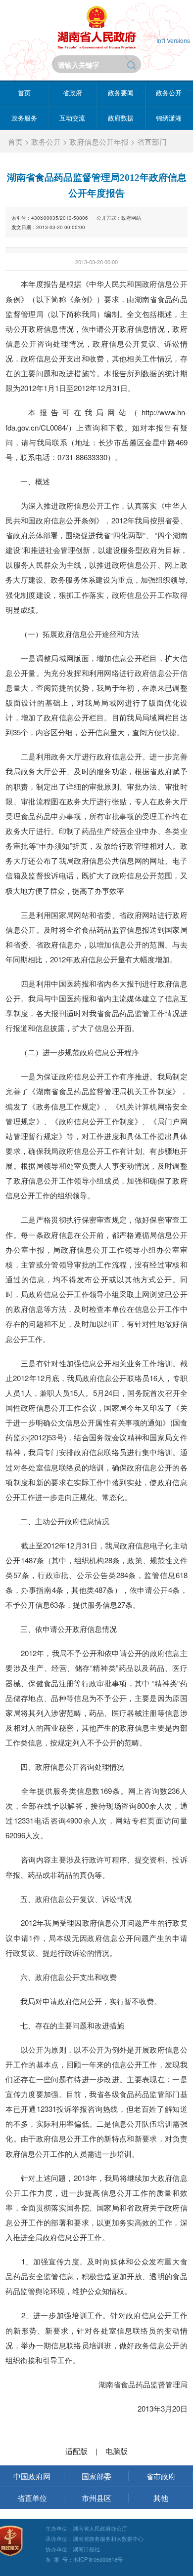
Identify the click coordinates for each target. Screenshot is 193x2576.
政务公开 (46, 141)
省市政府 (161, 2476)
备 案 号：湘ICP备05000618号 (84, 2559)
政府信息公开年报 (99, 141)
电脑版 (117, 2451)
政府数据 (121, 118)
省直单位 (32, 2498)
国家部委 (96, 2476)
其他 (161, 2498)
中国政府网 (32, 2476)
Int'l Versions (173, 40)
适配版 (76, 2451)
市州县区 (96, 2498)
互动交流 (72, 118)
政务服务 (24, 118)
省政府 (72, 93)
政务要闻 (121, 93)
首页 (24, 93)
